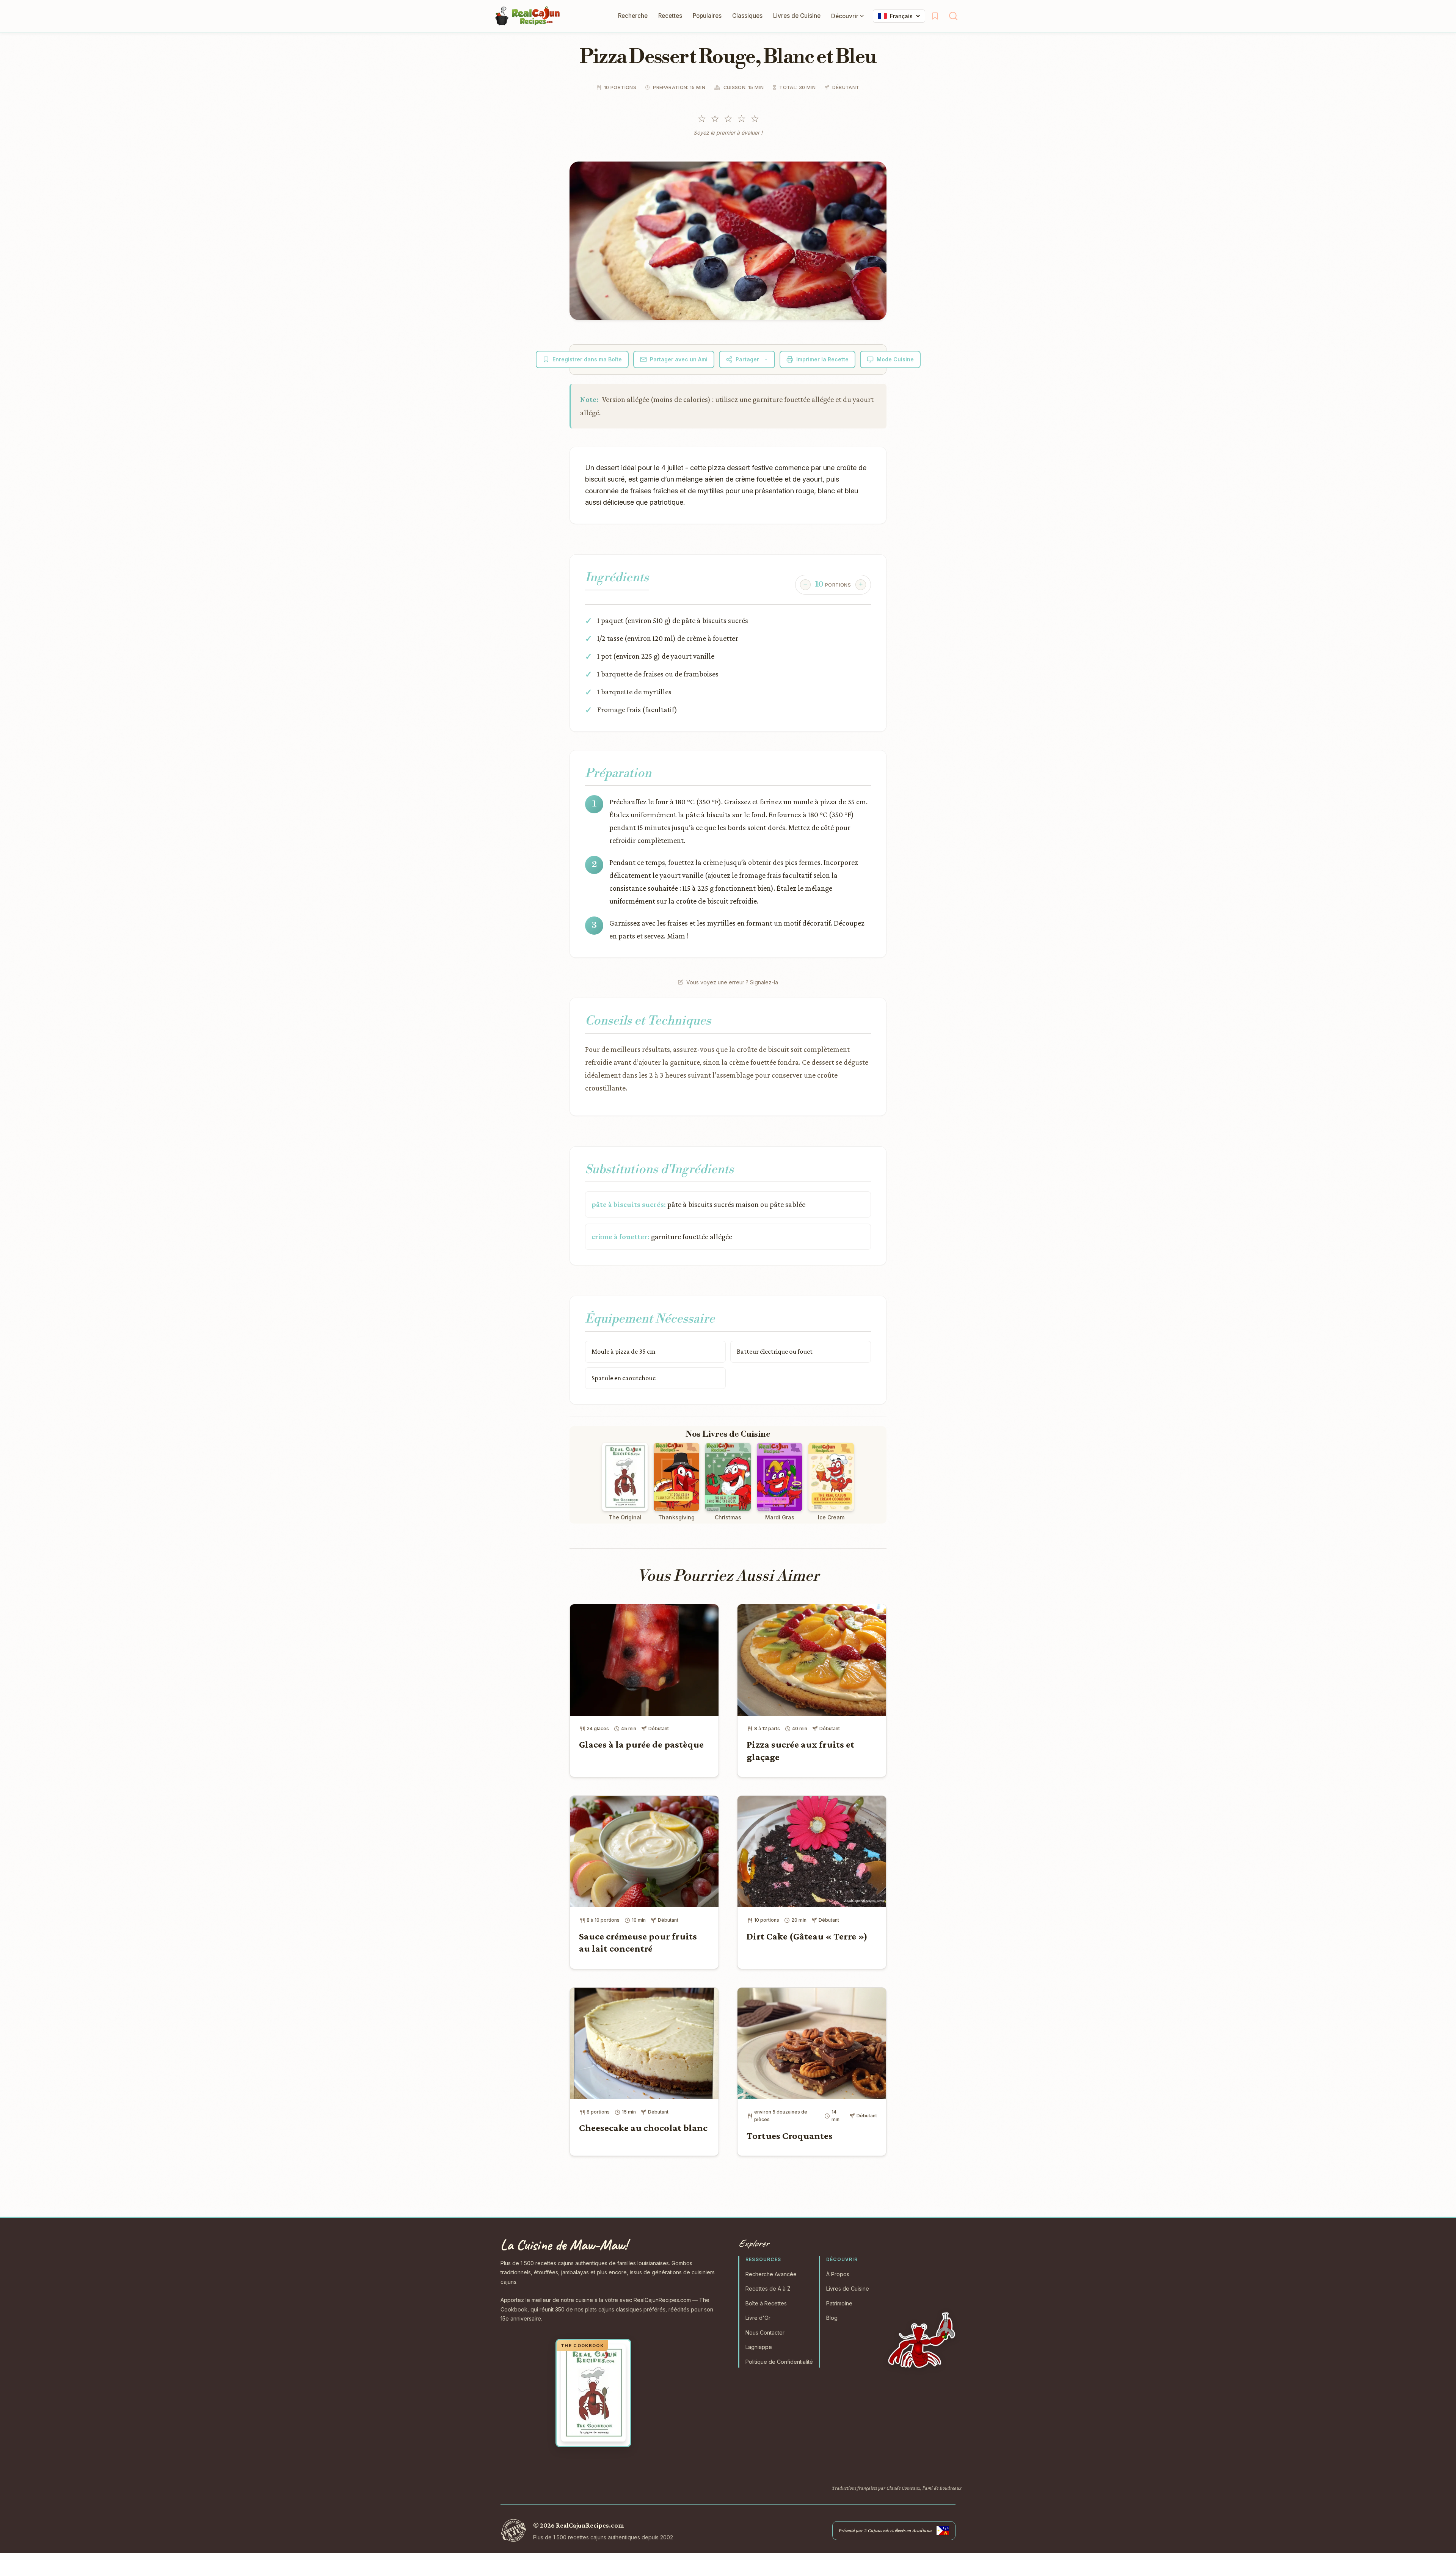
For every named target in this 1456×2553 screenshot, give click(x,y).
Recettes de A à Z (768, 2289)
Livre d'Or (758, 2318)
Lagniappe (759, 2347)
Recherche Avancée (771, 2274)
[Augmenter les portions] (861, 585)
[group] (833, 585)
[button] (728, 241)
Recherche (633, 16)
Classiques (747, 16)
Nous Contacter (765, 2333)
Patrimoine (839, 2303)
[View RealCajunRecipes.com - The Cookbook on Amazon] (593, 2393)
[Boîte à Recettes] (935, 16)
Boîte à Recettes (766, 2303)
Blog (832, 2318)
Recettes (670, 16)
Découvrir (845, 16)
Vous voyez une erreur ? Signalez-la (732, 982)
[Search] (953, 16)
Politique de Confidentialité (779, 2362)
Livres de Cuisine (797, 16)
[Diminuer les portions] (805, 585)
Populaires (707, 16)
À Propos (838, 2274)
